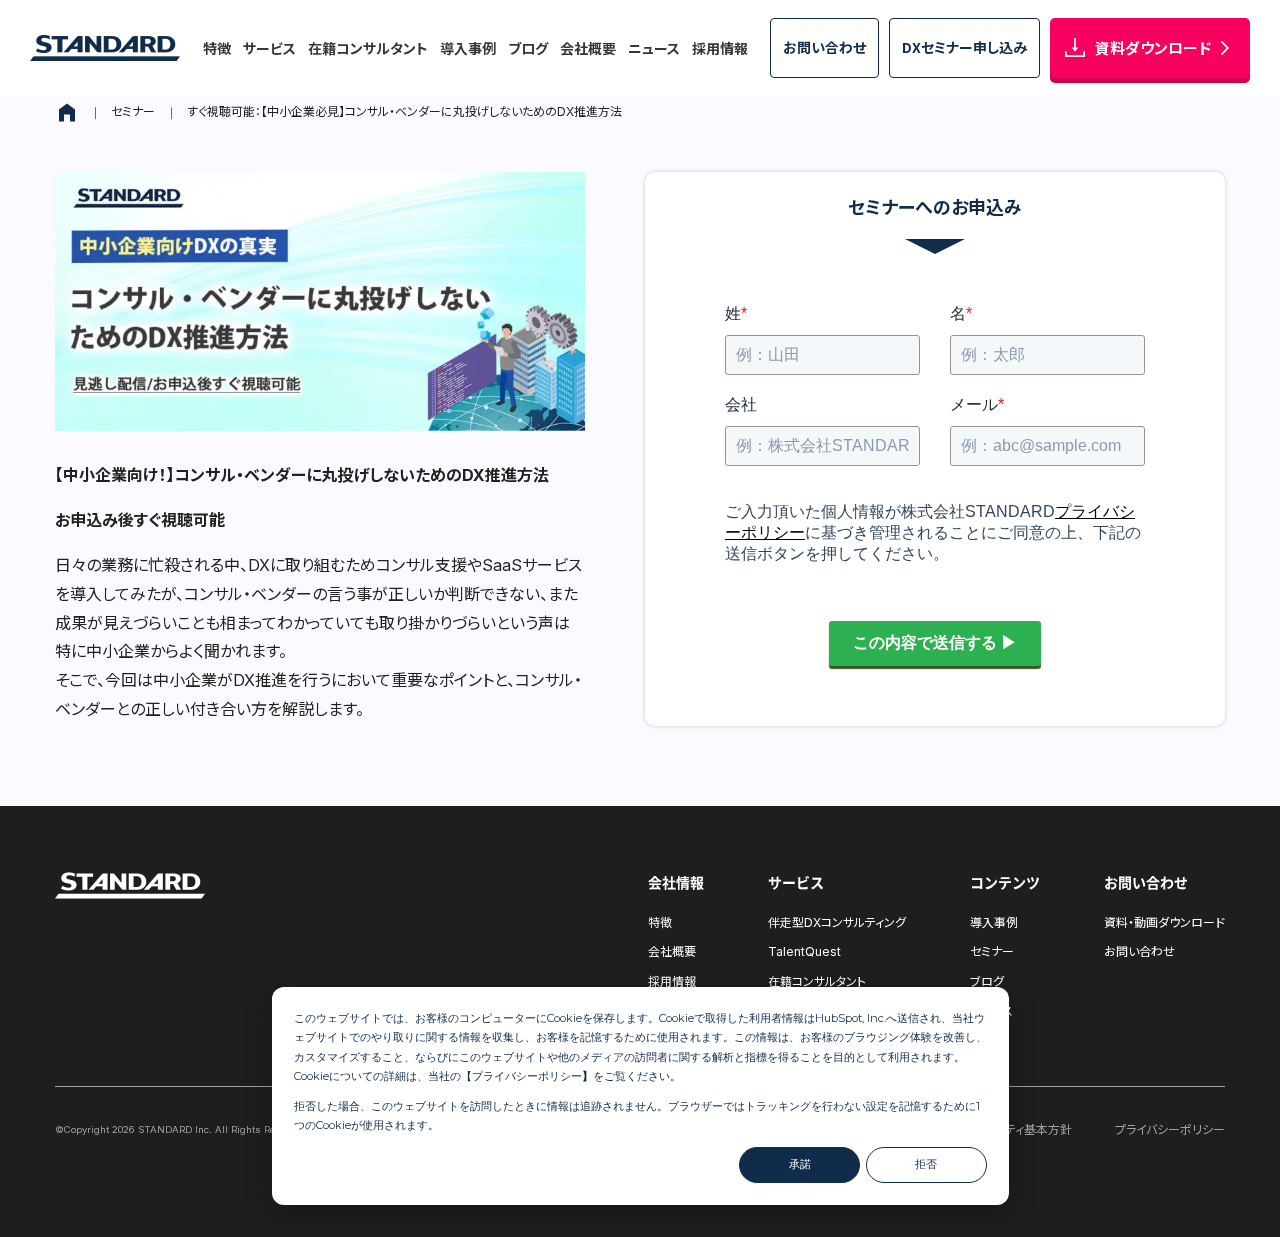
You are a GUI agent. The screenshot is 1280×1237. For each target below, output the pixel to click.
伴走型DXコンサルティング (837, 922)
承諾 (800, 1164)
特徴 (217, 48)
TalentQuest (804, 951)
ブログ (528, 48)
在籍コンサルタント (368, 48)
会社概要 (588, 48)
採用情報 (720, 48)
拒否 (926, 1164)
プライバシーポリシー (527, 1076)
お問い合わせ (1139, 951)
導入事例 (468, 48)
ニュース (654, 48)
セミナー (133, 111)
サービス (269, 48)
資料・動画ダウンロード (1164, 922)
